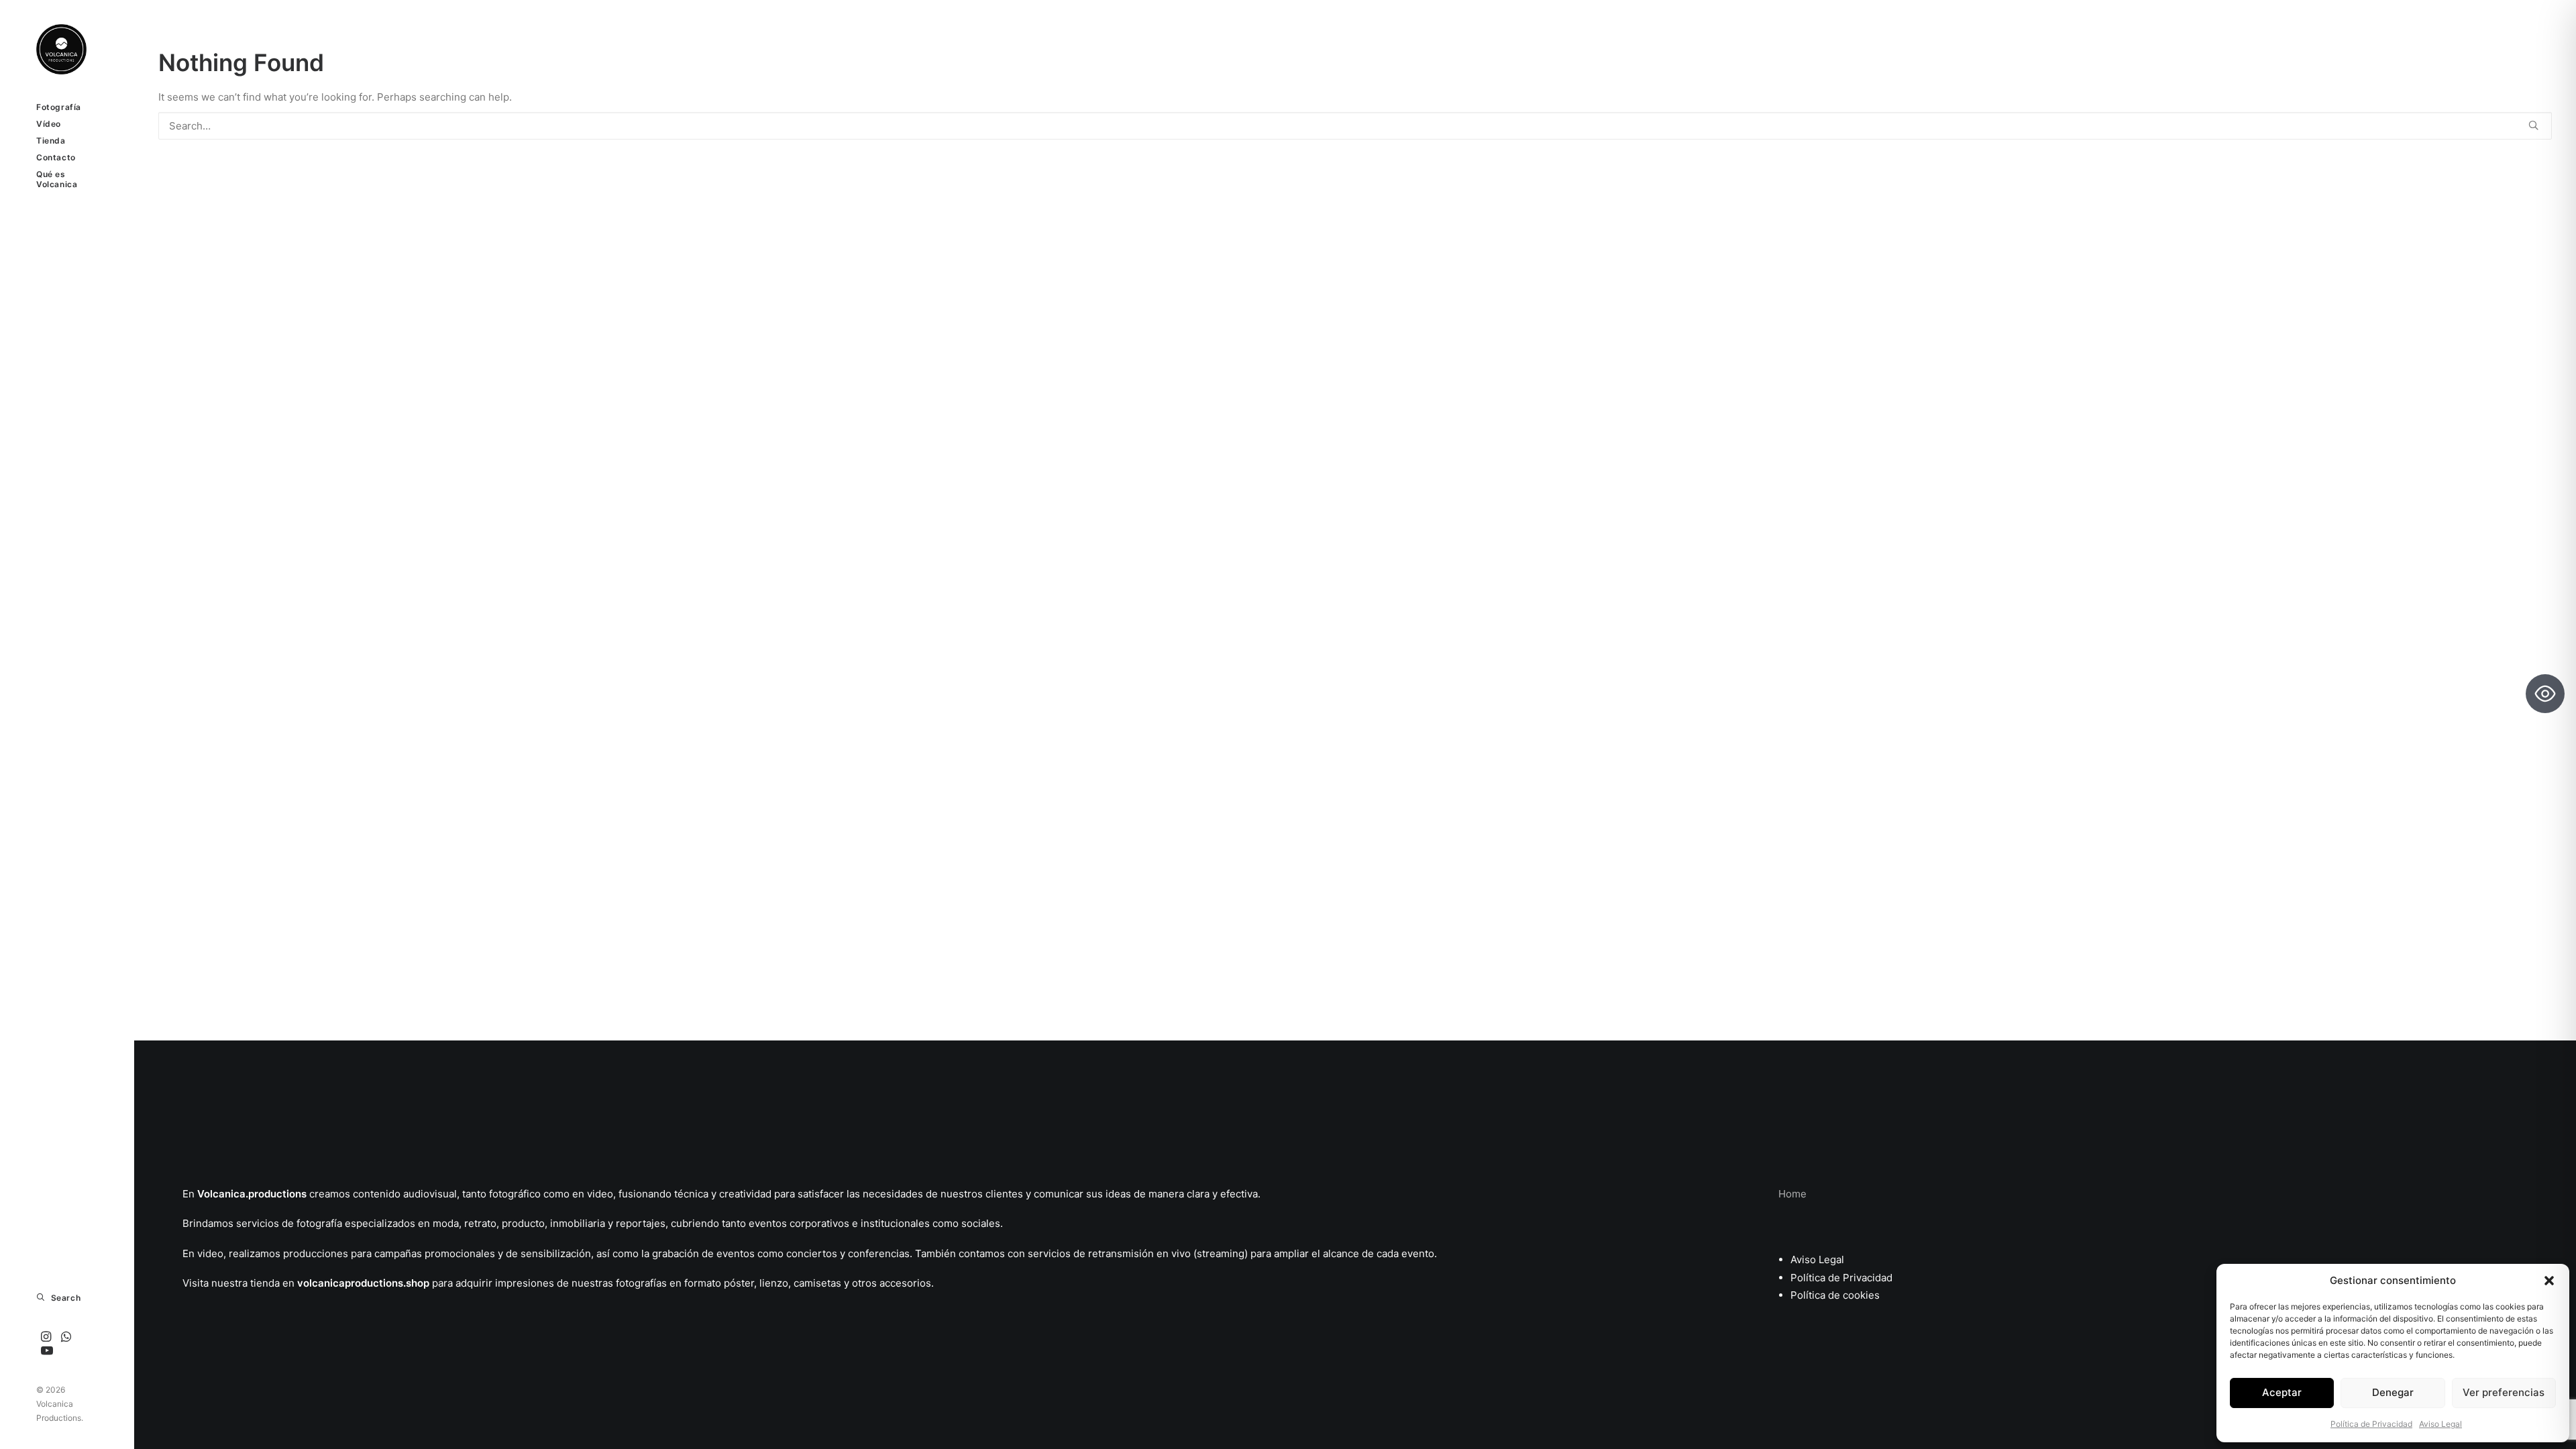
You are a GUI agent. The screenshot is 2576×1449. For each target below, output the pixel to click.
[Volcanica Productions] (67, 49)
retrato (480, 1223)
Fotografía (59, 107)
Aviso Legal (2440, 1424)
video (600, 1194)
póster (739, 1283)
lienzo (774, 1283)
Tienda (51, 141)
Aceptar (2282, 1392)
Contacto (56, 157)
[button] (2549, 1281)
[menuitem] (67, 107)
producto (523, 1223)
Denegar (2393, 1392)
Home (1792, 1194)
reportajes (641, 1223)
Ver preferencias (2504, 1392)
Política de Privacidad (2371, 1424)
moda (444, 1223)
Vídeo (49, 124)
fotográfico (515, 1194)
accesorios (905, 1283)
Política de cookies (1835, 1295)
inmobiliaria (578, 1223)
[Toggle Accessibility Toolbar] (2545, 694)
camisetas (817, 1283)
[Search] (1355, 126)
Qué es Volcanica (57, 179)
